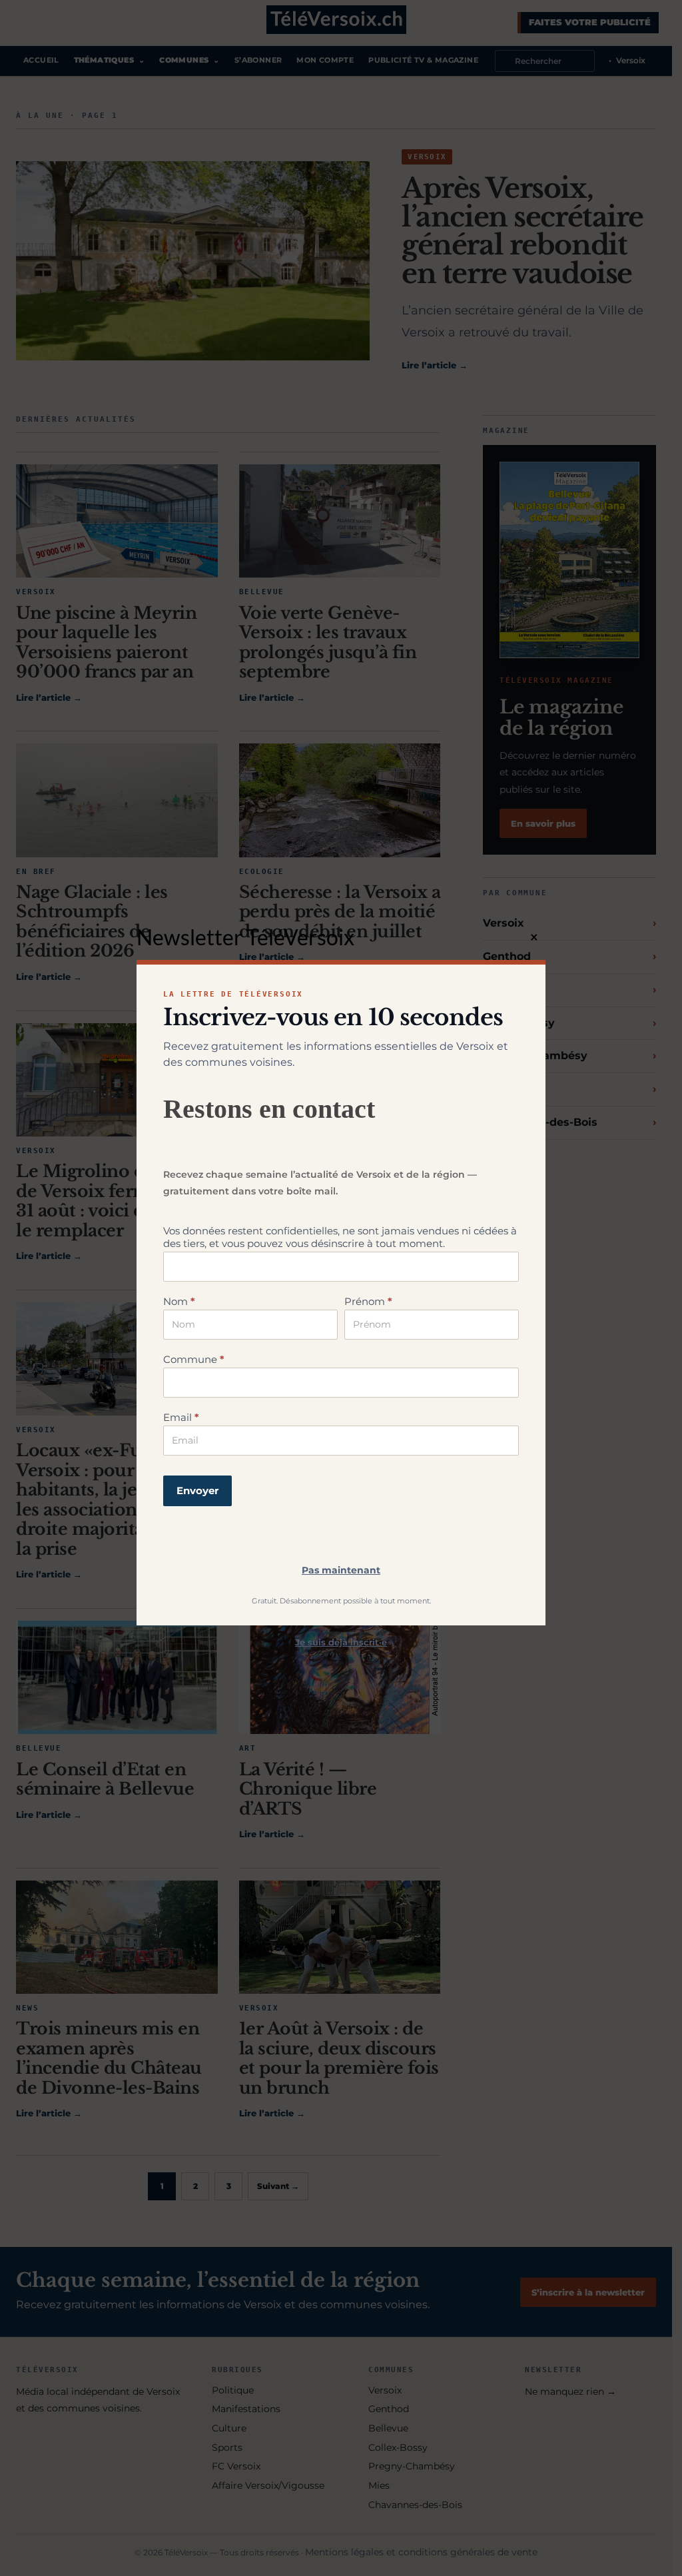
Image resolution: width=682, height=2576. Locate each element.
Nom (179, 1301)
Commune (194, 1359)
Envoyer (197, 1491)
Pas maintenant (341, 1570)
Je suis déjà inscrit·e (341, 1642)
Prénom (368, 1301)
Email (181, 1417)
